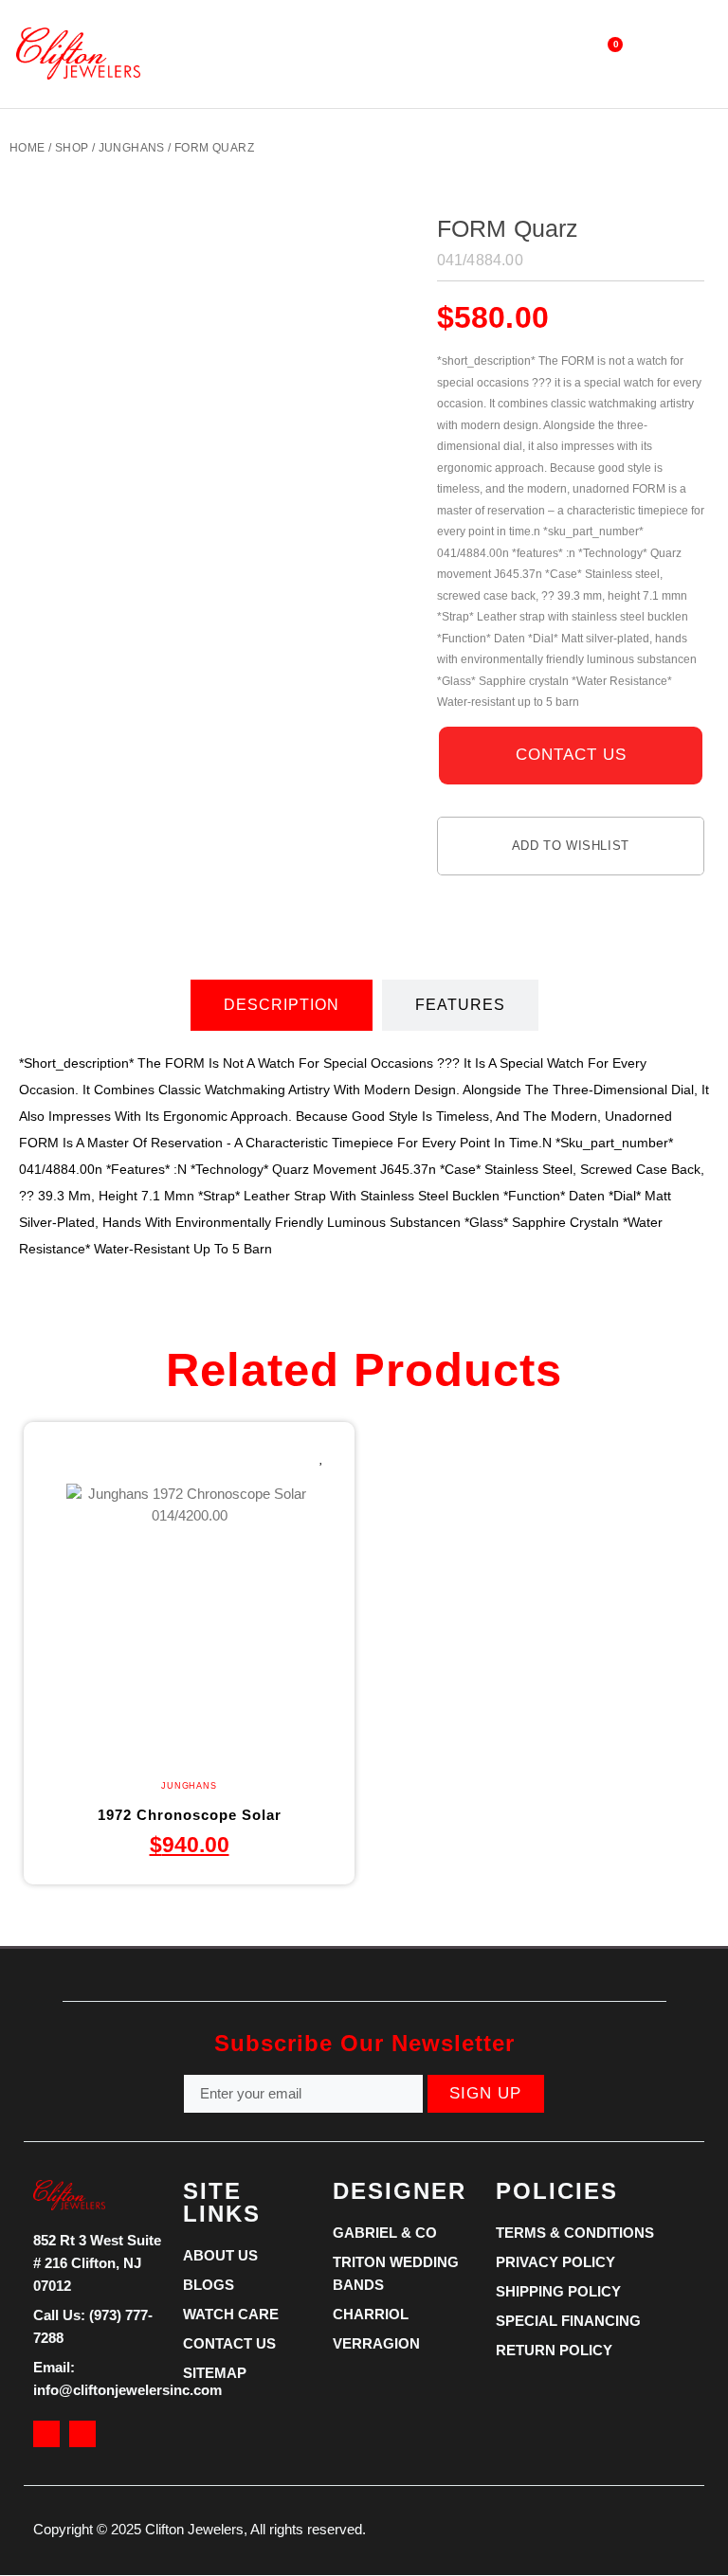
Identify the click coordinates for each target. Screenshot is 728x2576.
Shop (72, 148)
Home (27, 148)
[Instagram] (82, 2434)
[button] (350, 54)
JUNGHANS (132, 148)
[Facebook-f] (46, 2434)
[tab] (282, 1005)
